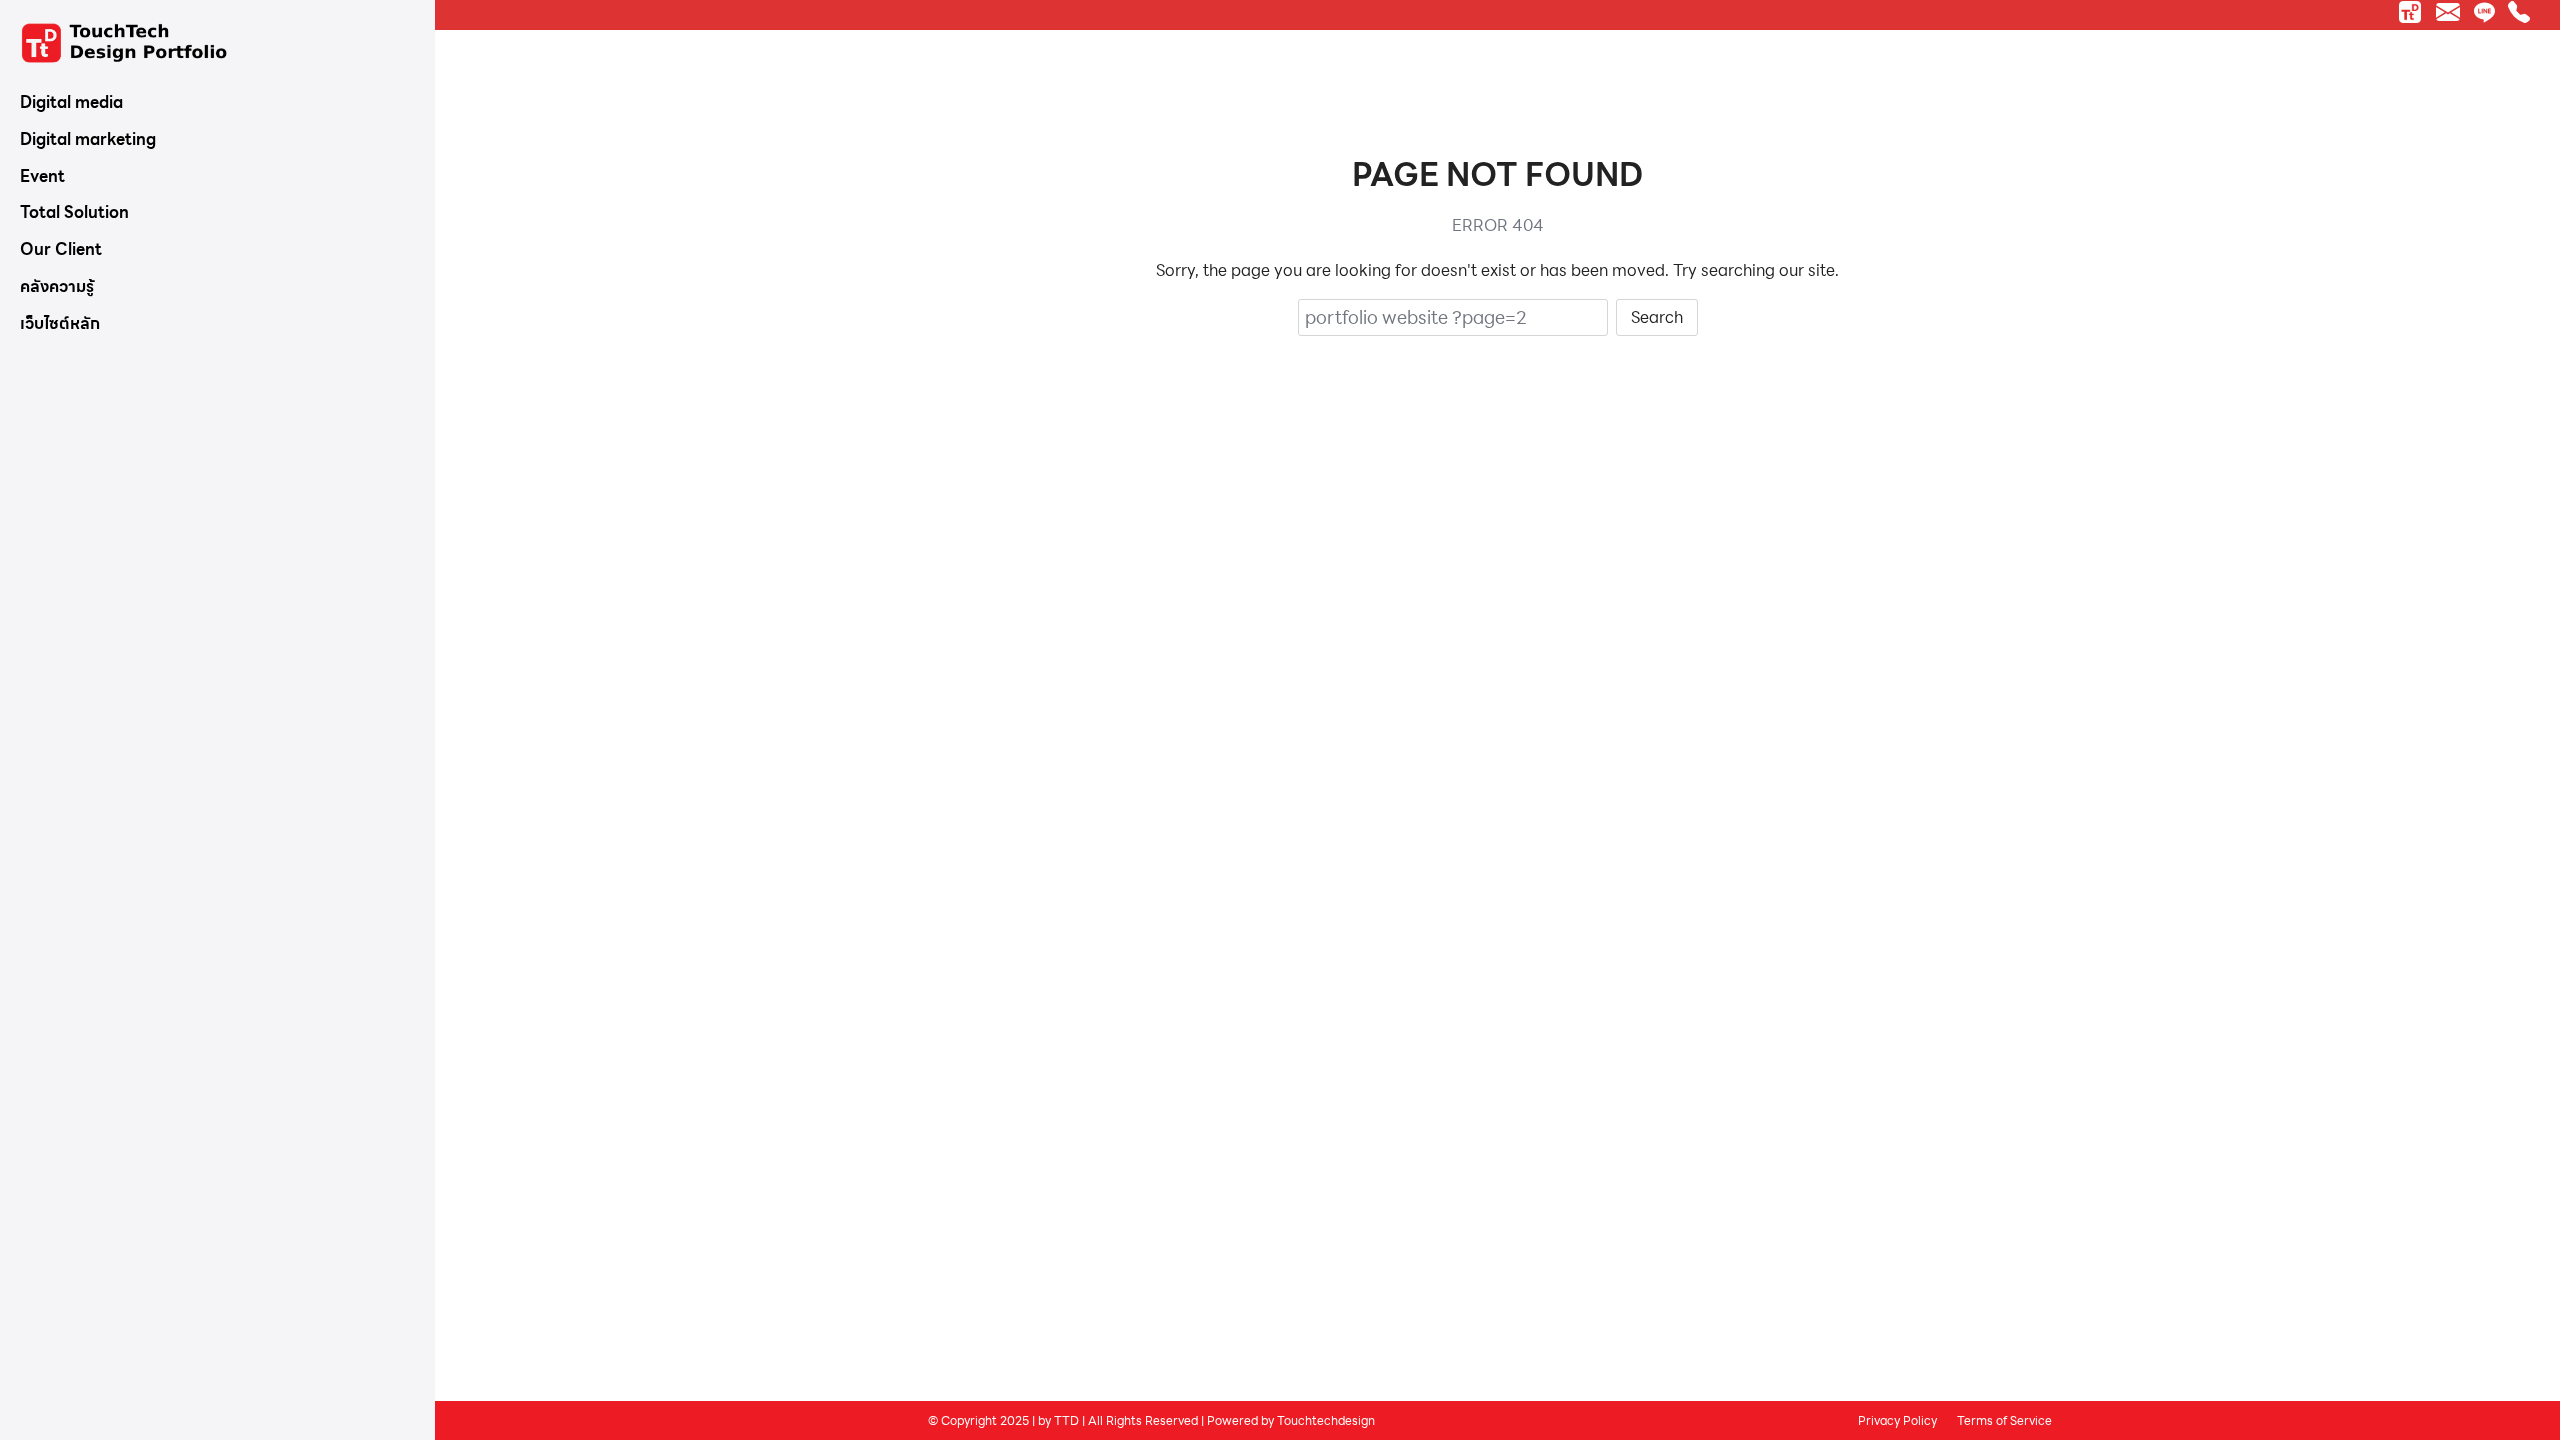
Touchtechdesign (1326, 1420)
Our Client (61, 249)
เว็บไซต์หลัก (60, 323)
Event (42, 176)
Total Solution (74, 212)
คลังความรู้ (57, 286)
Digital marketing (88, 139)
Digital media (71, 102)
